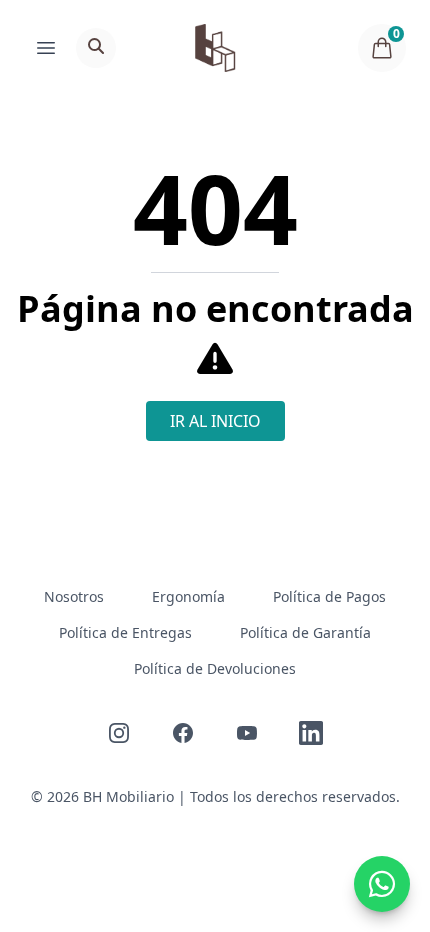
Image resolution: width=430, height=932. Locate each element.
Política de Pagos (329, 596)
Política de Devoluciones (215, 668)
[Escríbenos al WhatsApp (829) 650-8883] (382, 884)
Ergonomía (188, 596)
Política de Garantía (305, 632)
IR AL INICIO (215, 421)
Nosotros (74, 596)
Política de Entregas (125, 632)
